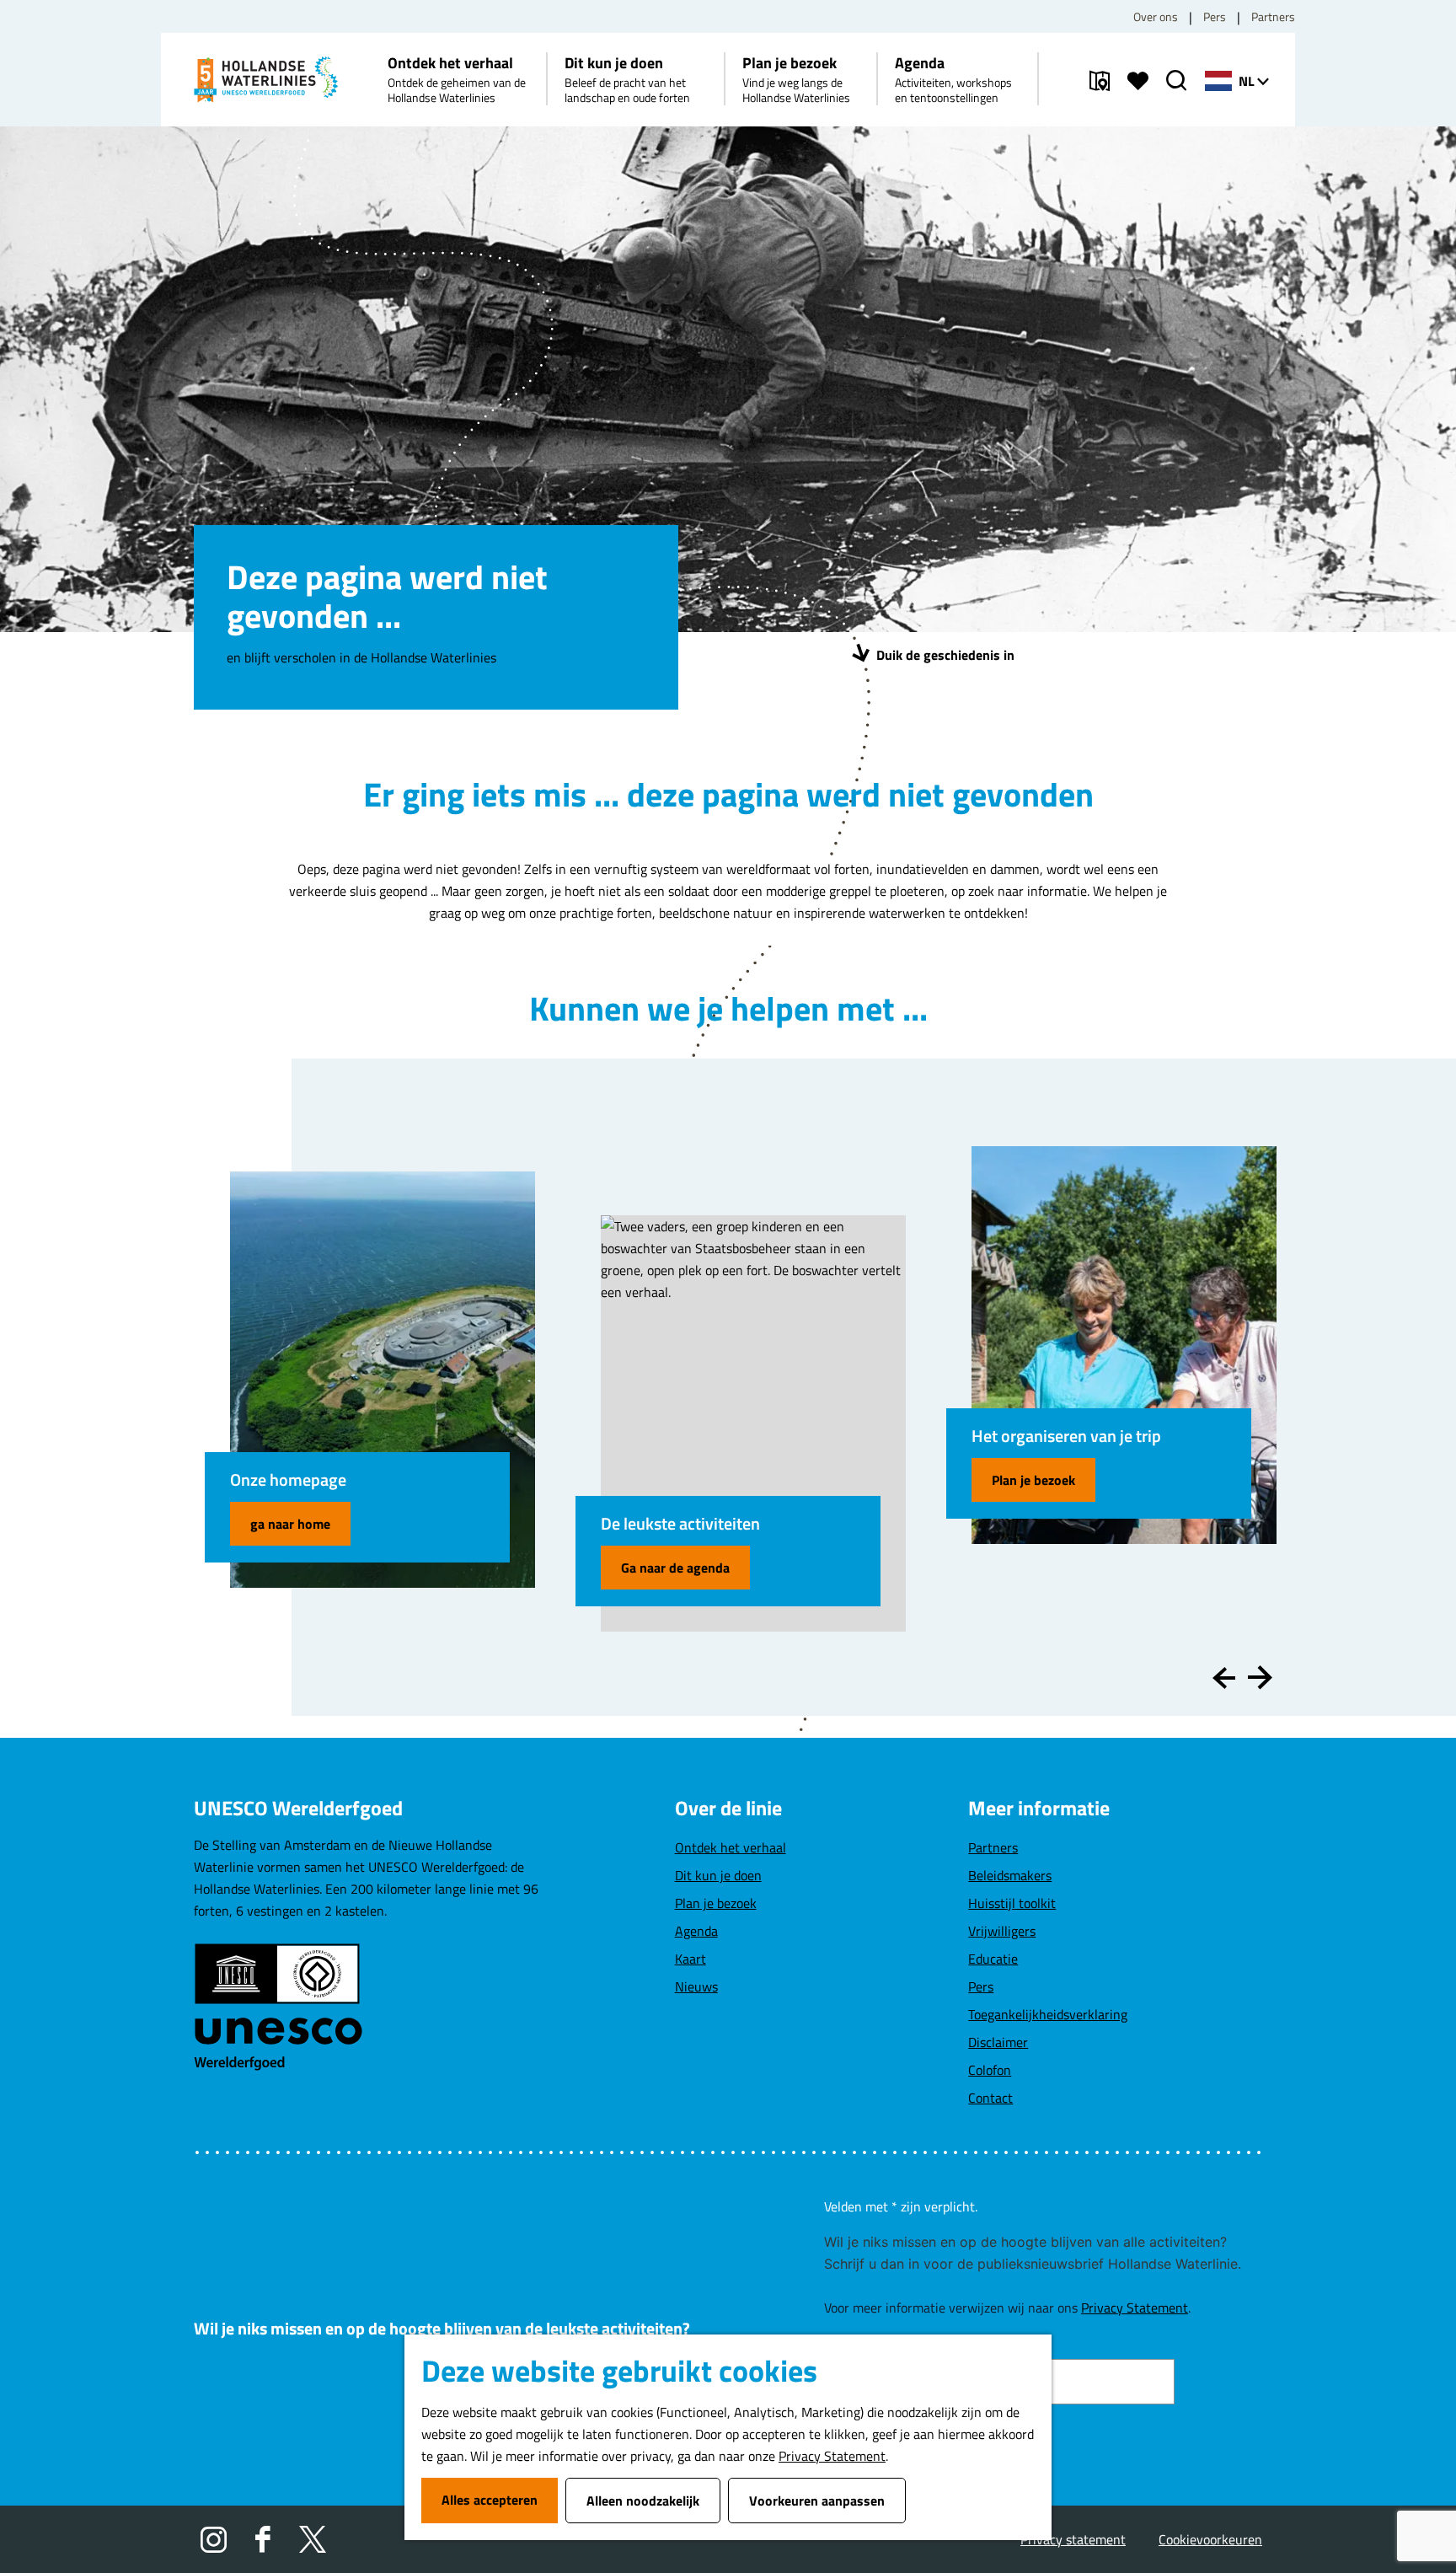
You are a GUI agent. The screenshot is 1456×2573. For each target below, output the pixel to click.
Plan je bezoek (1033, 1480)
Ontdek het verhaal (731, 1847)
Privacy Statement (832, 2456)
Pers (1215, 16)
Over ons (1156, 16)
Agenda (696, 1931)
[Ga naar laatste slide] (1224, 1678)
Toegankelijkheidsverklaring (1048, 2014)
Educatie (993, 1959)
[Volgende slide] (1260, 1678)
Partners (1273, 16)
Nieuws (696, 1986)
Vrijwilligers (1002, 1931)
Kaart (691, 1959)
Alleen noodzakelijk (643, 2501)
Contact (990, 2098)
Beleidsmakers (1010, 1875)
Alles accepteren (490, 2500)
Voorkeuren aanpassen (817, 2501)
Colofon (990, 2070)
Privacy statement (1073, 2539)
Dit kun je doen (718, 1875)
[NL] (1218, 81)
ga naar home (290, 1524)
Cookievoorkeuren (1210, 2539)
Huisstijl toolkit (1012, 1903)
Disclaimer (998, 2042)
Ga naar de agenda (675, 1568)
